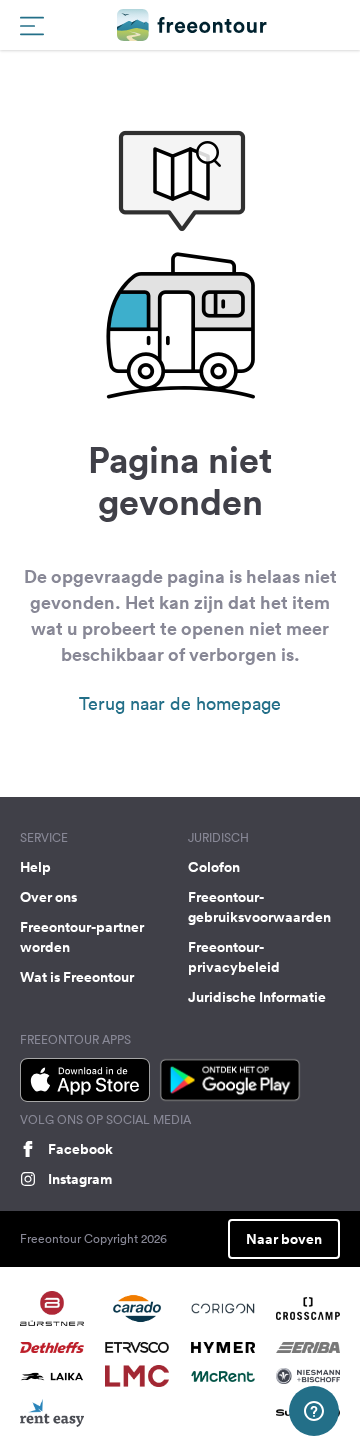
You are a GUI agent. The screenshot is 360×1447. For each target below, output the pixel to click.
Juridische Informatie (257, 997)
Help (35, 867)
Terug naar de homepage (180, 703)
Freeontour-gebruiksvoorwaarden (259, 907)
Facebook (80, 1149)
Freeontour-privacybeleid (234, 957)
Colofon (214, 867)
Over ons (48, 897)
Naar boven (284, 1239)
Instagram (80, 1179)
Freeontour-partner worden (82, 937)
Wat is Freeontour (77, 977)
